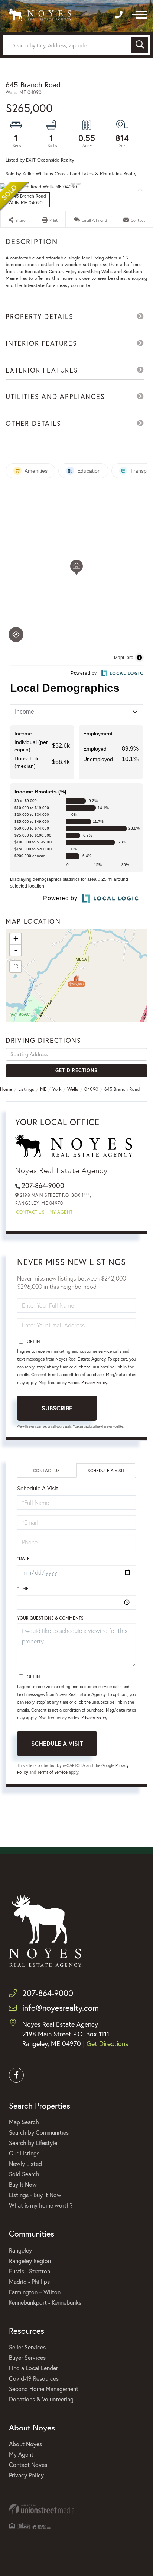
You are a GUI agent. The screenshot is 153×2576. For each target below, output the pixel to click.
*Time (23, 1589)
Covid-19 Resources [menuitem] (34, 2378)
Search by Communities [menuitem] (39, 2132)
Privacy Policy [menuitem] (26, 2475)
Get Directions (76, 1070)
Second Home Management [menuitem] (44, 2389)
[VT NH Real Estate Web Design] (76, 2509)
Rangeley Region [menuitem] (30, 2261)
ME (43, 1089)
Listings (26, 1089)
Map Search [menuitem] (24, 2122)
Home (6, 1089)
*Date (23, 1558)
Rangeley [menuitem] (20, 2250)
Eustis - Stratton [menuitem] (30, 2271)
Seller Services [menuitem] (27, 2347)
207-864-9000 (43, 1185)
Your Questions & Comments (50, 1618)
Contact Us (30, 1212)
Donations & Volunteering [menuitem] (41, 2399)
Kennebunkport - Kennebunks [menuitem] (45, 2302)
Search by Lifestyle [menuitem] (33, 2143)
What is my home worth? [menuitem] (41, 2205)
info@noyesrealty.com (61, 2008)
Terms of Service (53, 1772)
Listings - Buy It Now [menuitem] (35, 2195)
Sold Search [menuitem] (24, 2174)
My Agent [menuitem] (21, 2454)
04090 (91, 1089)
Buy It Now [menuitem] (23, 2184)
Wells (73, 1089)
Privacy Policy (94, 1382)
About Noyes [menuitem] (25, 2444)
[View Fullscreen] (16, 966)
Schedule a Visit (106, 1471)
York (57, 1089)
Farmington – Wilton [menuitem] (35, 2292)
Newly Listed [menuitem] (25, 2163)
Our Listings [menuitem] (24, 2153)
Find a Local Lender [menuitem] (33, 2368)
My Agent (61, 1212)
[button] (140, 45)
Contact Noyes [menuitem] (28, 2465)
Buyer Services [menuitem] (27, 2357)
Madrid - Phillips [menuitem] (29, 2281)
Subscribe (57, 1408)
